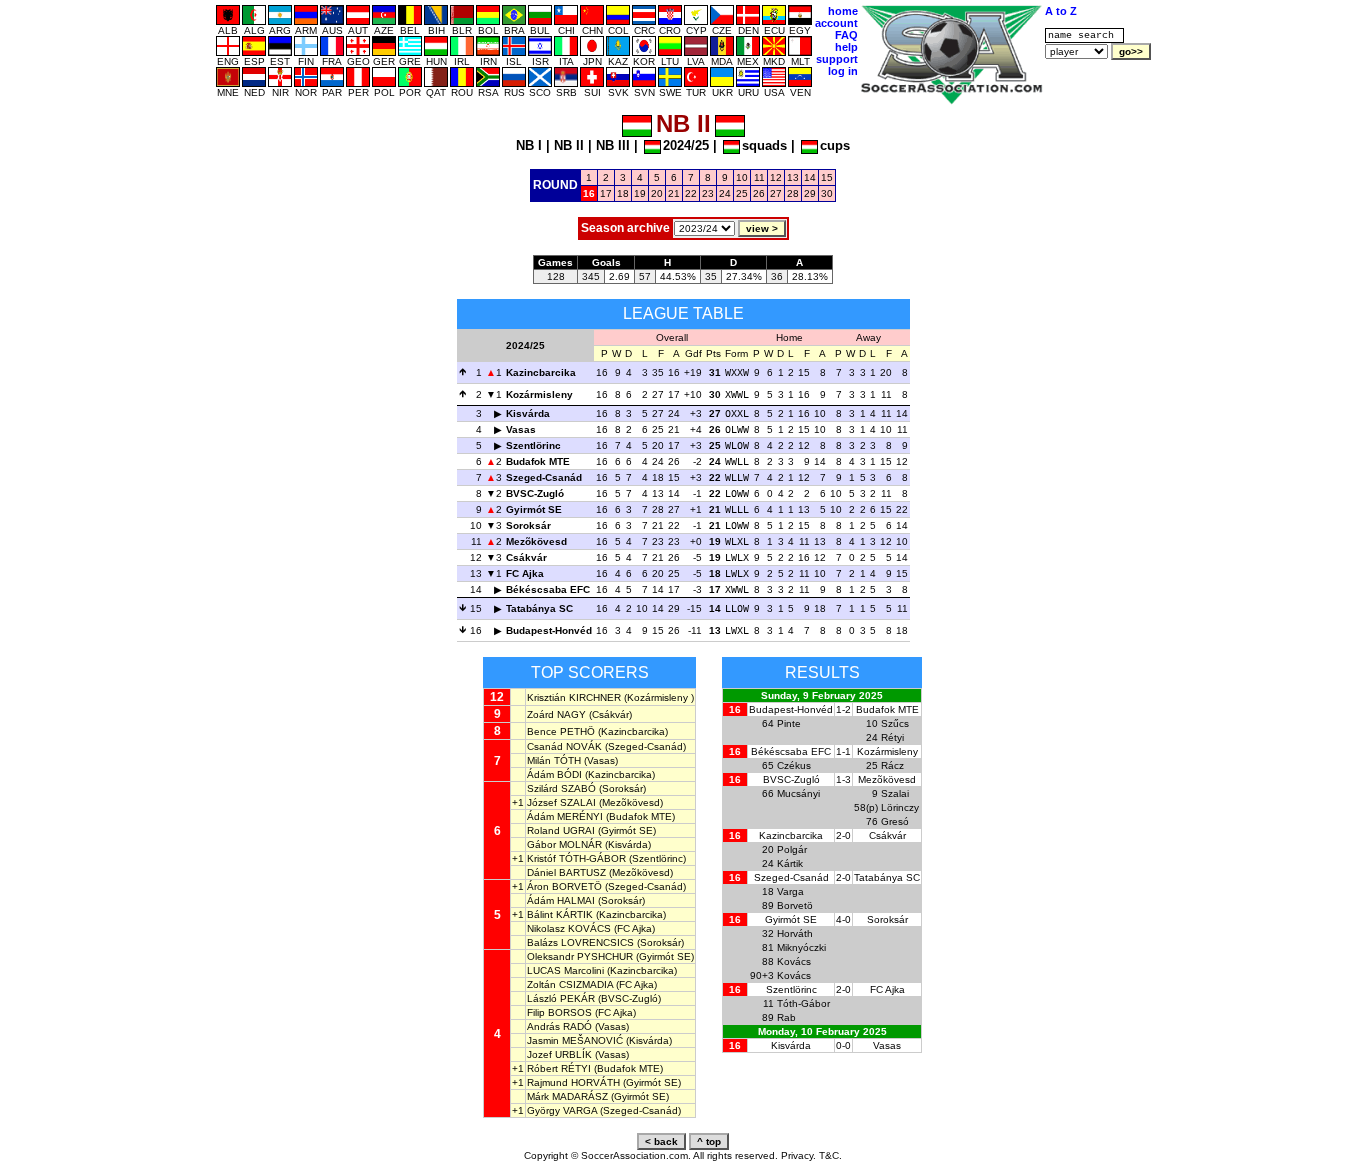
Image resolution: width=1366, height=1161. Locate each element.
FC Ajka (525, 573)
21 (674, 193)
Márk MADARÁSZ (567, 1096)
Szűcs (895, 723)
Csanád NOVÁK (564, 746)
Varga (790, 891)
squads (764, 145)
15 (827, 177)
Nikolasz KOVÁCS (569, 928)
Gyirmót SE (534, 509)
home (843, 11)
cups (835, 145)
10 (742, 177)
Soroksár (528, 525)
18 (623, 193)
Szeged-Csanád (544, 477)
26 (759, 193)
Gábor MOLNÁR (564, 844)
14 (810, 177)
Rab (786, 1017)
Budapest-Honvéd (549, 630)
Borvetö (795, 905)
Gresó (895, 821)
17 (606, 193)
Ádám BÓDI (554, 774)
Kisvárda (528, 413)
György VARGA (562, 1110)
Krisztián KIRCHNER (574, 697)
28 (793, 193)
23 (708, 193)
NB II (569, 145)
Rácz (892, 765)
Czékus (794, 765)
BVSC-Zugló (535, 493)
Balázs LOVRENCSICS (580, 942)
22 (691, 193)
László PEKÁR (561, 998)
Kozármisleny (539, 394)
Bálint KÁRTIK (560, 914)
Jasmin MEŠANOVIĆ (575, 1040)
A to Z (1061, 11)
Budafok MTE (538, 461)
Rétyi (892, 737)
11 (759, 177)
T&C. (830, 1155)
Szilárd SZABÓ (561, 788)
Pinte (789, 723)
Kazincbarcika (541, 372)
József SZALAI (561, 802)
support (837, 59)
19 (640, 193)
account (836, 23)
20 (657, 193)
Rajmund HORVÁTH (573, 1082)
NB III (613, 145)
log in (843, 71)
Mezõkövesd (536, 541)
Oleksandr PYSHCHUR (580, 956)
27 (776, 193)
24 (725, 193)
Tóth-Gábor (803, 1003)
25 (742, 193)
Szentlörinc (533, 445)
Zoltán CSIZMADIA (570, 984)
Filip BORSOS (559, 1012)
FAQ (846, 35)
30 (827, 193)
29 (810, 193)
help (846, 47)
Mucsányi (798, 793)
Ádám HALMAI (561, 900)
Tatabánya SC (539, 608)
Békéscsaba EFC (548, 589)
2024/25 (686, 145)
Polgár (792, 849)
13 (793, 177)
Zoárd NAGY (556, 714)
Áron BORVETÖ (564, 886)
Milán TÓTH (554, 760)
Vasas (521, 429)
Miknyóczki (801, 947)
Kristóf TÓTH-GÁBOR (576, 858)
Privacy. (798, 1155)
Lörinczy (900, 807)
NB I (529, 145)
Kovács (794, 961)
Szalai (895, 793)
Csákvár (526, 557)
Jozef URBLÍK (559, 1054)
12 (776, 177)
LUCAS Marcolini (565, 970)
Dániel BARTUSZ (566, 872)
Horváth (795, 933)
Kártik (790, 863)
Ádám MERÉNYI (565, 816)
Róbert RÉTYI (559, 1068)
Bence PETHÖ (561, 731)
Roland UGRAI (561, 830)
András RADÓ (559, 1026)
